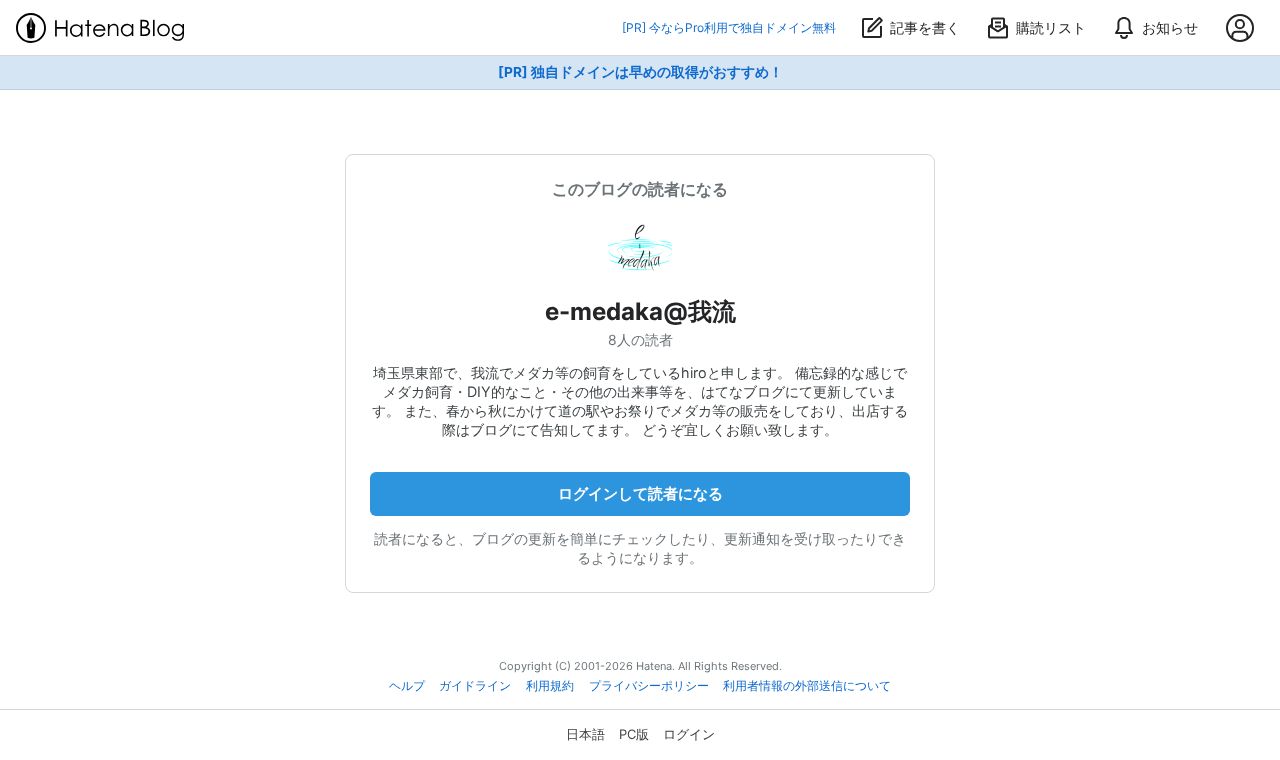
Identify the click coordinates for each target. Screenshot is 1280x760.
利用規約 (550, 686)
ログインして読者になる (640, 493)
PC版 (634, 734)
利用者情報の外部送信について (807, 686)
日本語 (585, 734)
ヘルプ (407, 686)
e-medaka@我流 (640, 311)
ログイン (689, 734)
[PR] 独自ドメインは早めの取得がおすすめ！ (640, 72)
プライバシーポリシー (649, 686)
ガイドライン (475, 686)
